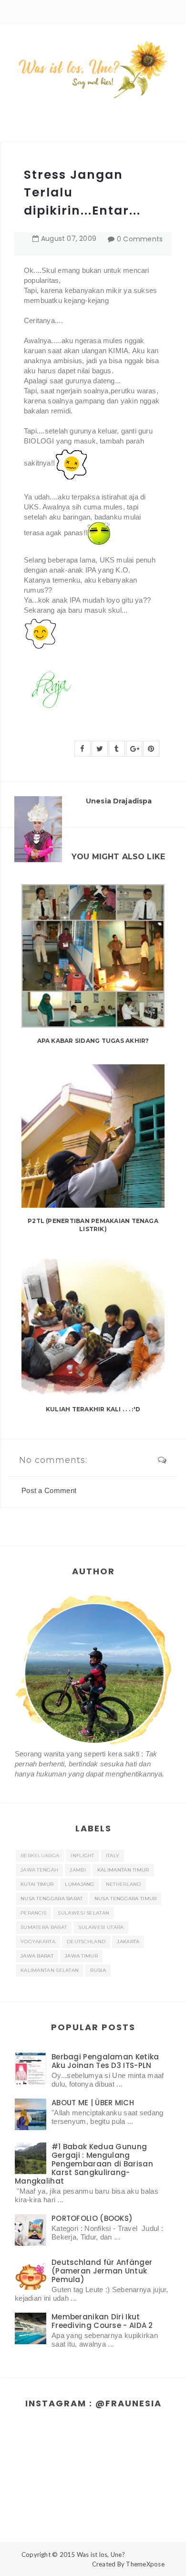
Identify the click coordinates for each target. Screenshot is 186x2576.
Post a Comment (49, 1490)
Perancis (33, 1913)
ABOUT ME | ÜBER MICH (93, 2103)
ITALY (113, 1856)
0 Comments (140, 239)
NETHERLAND (124, 1884)
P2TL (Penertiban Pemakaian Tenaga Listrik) (93, 1225)
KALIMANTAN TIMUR (123, 1870)
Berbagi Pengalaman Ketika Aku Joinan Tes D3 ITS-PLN (105, 2061)
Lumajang (79, 1884)
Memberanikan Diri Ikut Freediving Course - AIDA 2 (102, 2321)
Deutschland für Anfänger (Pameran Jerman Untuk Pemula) (102, 2271)
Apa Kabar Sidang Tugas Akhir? (93, 1041)
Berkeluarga (40, 1856)
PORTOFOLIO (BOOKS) (92, 2218)
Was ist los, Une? (101, 2554)
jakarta (128, 1942)
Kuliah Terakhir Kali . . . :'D (93, 1409)
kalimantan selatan (50, 1970)
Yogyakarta (38, 1942)
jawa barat (37, 1956)
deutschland (86, 1942)
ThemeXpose (145, 2564)
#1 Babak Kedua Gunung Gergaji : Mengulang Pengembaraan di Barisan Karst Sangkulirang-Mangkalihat (84, 2164)
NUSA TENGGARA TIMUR (126, 1899)
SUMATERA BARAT (44, 1927)
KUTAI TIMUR (37, 1884)
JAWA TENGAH (39, 1870)
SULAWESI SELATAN (83, 1913)
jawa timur (81, 1956)
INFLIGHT (82, 1856)
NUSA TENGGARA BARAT (52, 1899)
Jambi (78, 1870)
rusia (98, 1970)
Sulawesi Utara (101, 1927)
